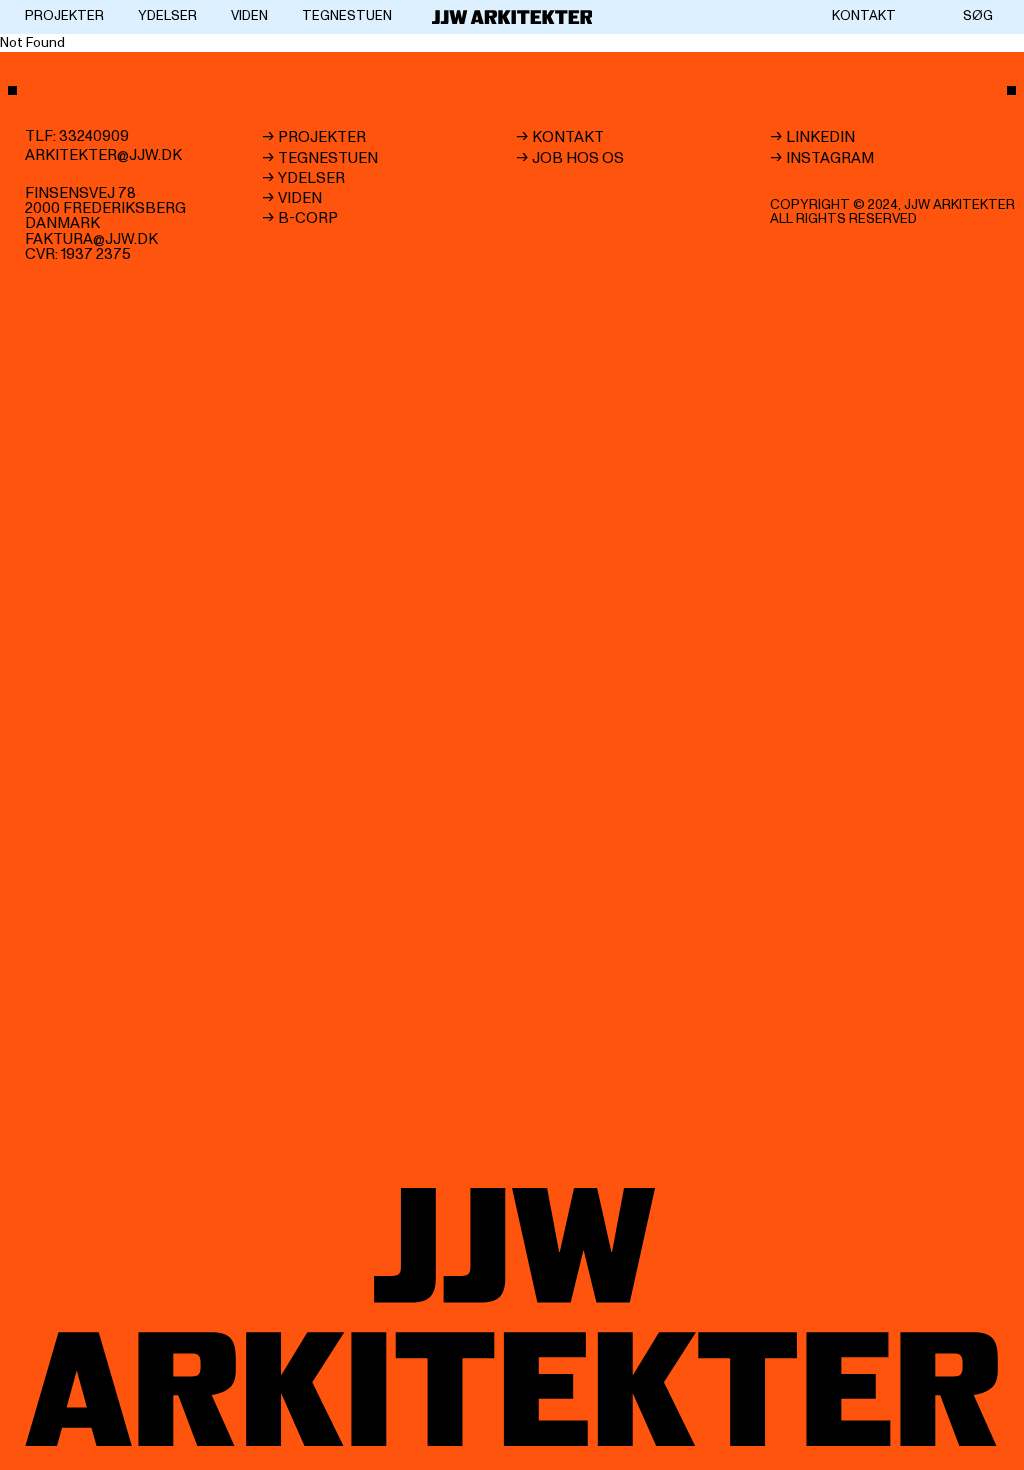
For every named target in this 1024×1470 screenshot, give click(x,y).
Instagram (830, 157)
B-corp (308, 217)
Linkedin (820, 137)
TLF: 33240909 (77, 136)
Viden (249, 16)
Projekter (64, 16)
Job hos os (578, 157)
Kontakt (864, 16)
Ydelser (167, 16)
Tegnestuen (347, 16)
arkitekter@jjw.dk (103, 155)
